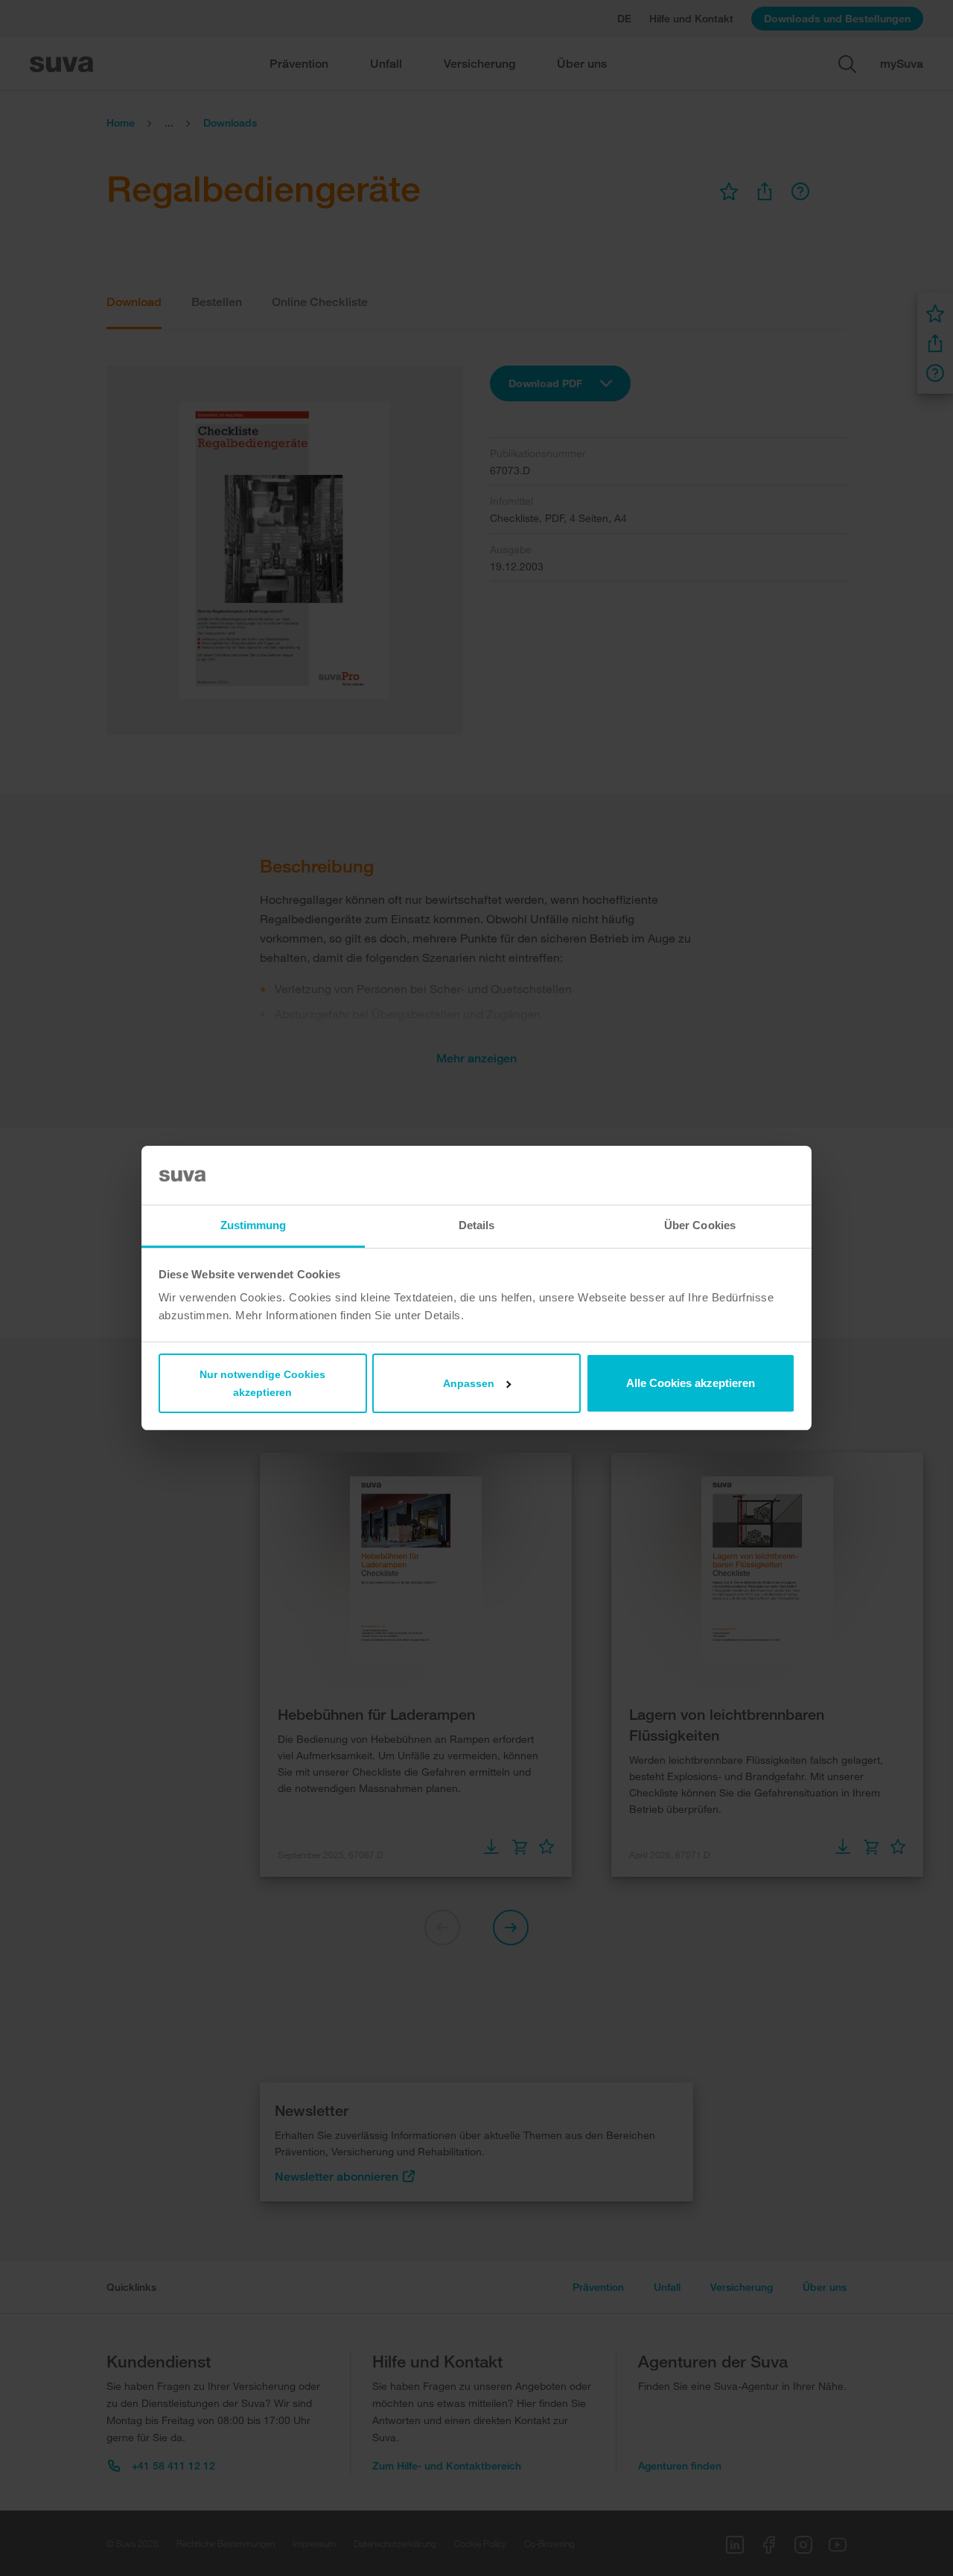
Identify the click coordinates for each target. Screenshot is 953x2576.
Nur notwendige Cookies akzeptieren (262, 1383)
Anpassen (469, 1383)
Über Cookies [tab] (700, 1225)
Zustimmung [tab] (254, 1225)
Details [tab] (477, 1225)
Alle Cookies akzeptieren (691, 1383)
